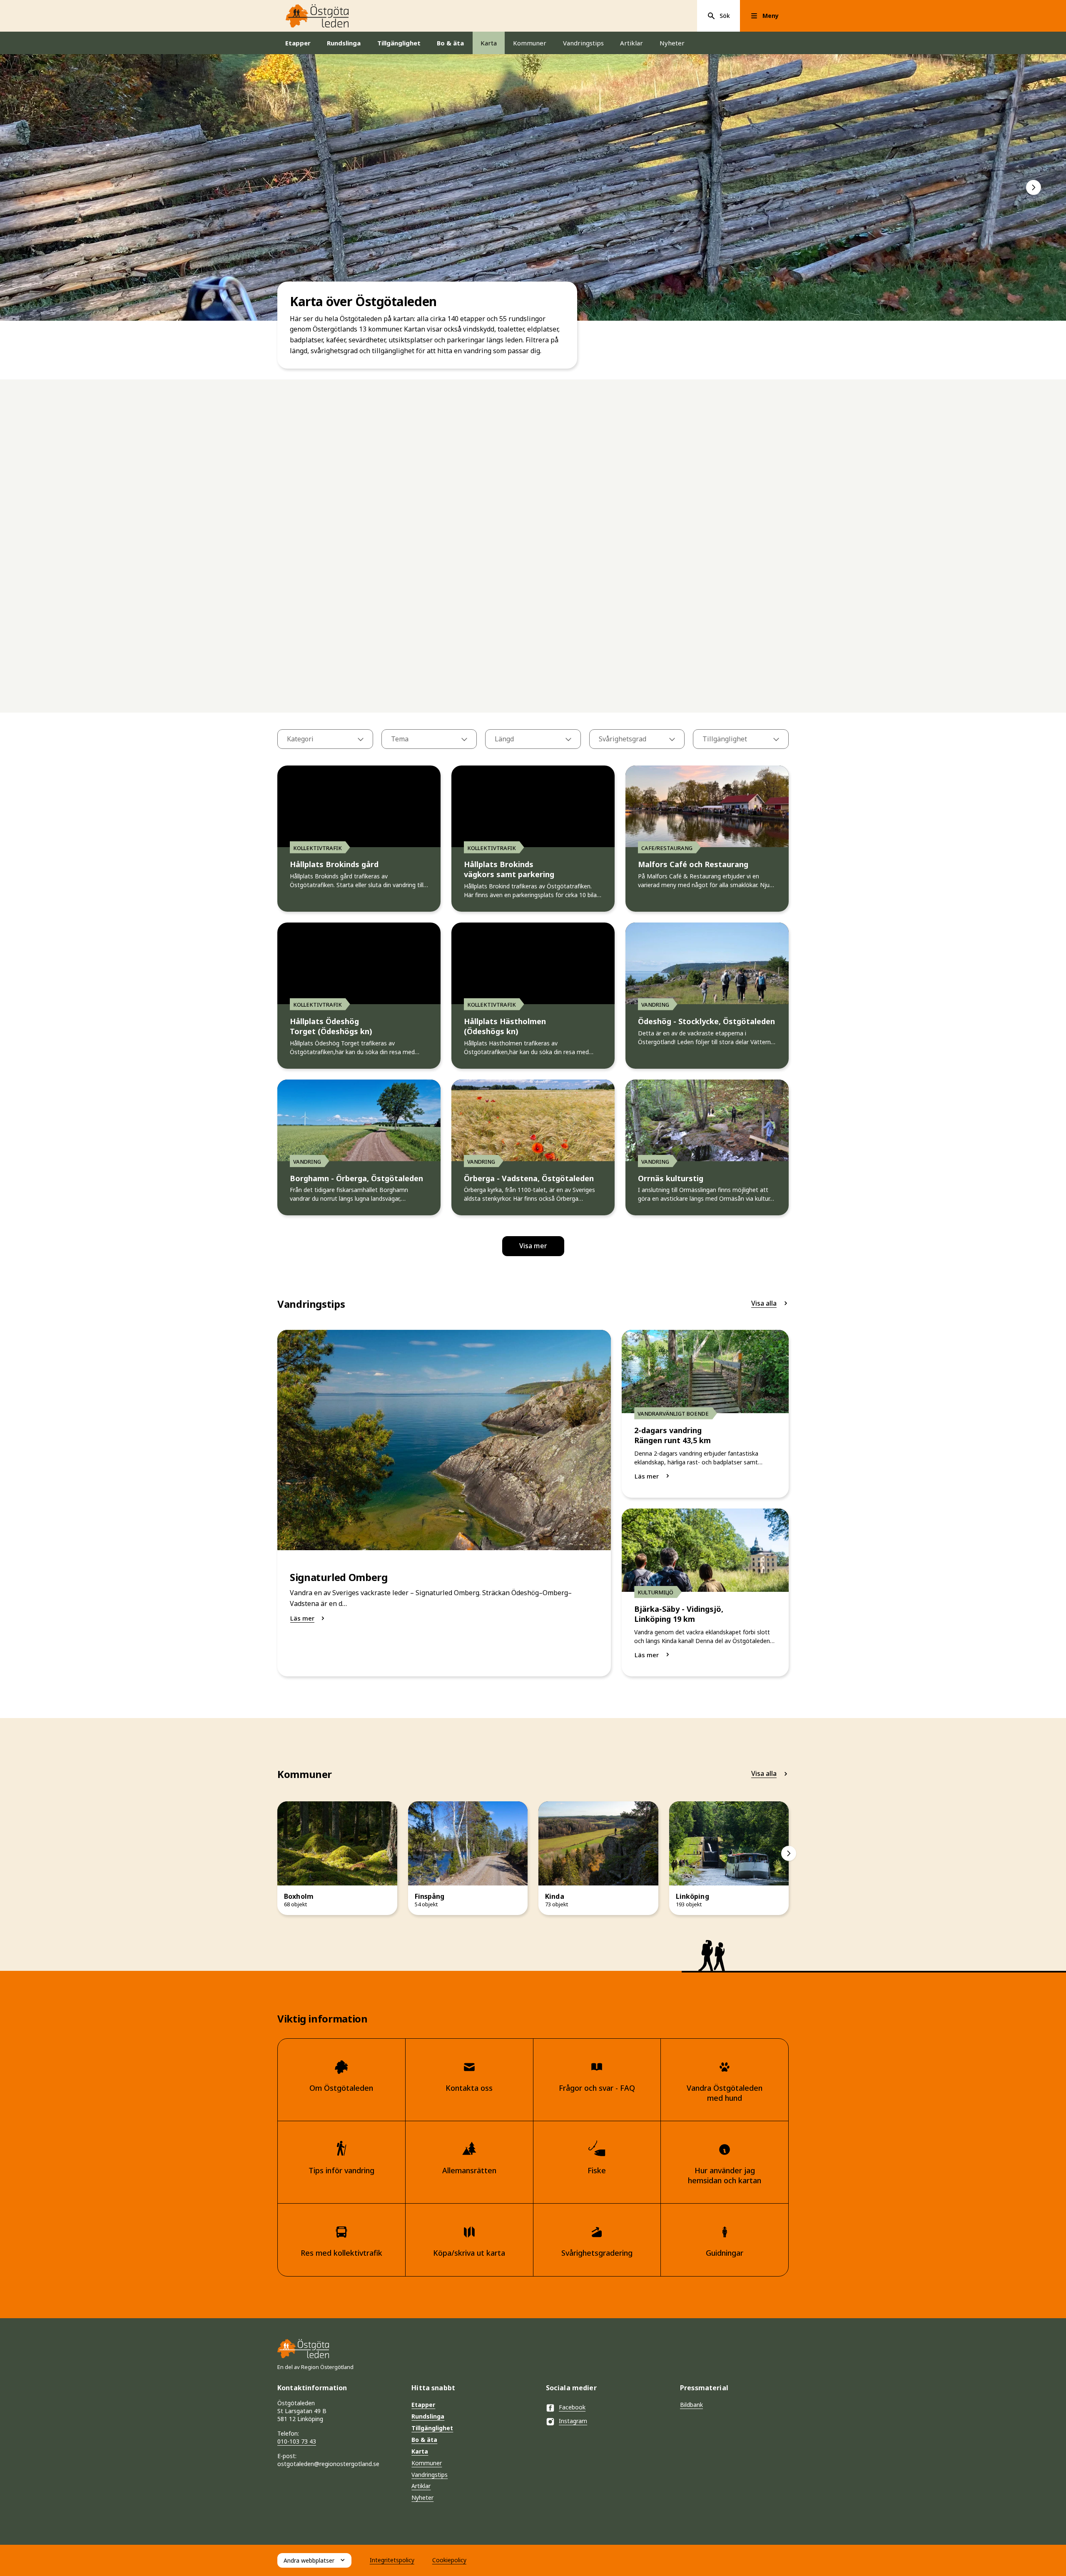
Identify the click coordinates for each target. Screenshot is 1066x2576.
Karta (489, 43)
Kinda (555, 1896)
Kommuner (530, 43)
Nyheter (672, 43)
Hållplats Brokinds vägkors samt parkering (509, 869)
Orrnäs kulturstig (671, 1178)
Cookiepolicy (449, 2560)
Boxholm (299, 1896)
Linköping (692, 1896)
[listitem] (533, 187)
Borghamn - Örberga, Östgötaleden (356, 1178)
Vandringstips (583, 43)
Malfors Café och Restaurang (693, 864)
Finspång (430, 1896)
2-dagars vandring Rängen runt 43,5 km (672, 1435)
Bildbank (691, 2405)
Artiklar (631, 43)
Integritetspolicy (392, 2560)
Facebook (572, 2407)
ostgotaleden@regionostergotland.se (328, 2464)
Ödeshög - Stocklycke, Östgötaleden (706, 1021)
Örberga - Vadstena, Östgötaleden (529, 1178)
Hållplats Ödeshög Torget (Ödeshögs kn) (331, 1026)
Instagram (573, 2421)
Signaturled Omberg (339, 1577)
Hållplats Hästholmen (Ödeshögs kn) (505, 1026)
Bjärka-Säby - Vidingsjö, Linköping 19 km (679, 1614)
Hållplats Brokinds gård (334, 864)
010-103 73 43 (297, 2441)
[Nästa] (1034, 187)
